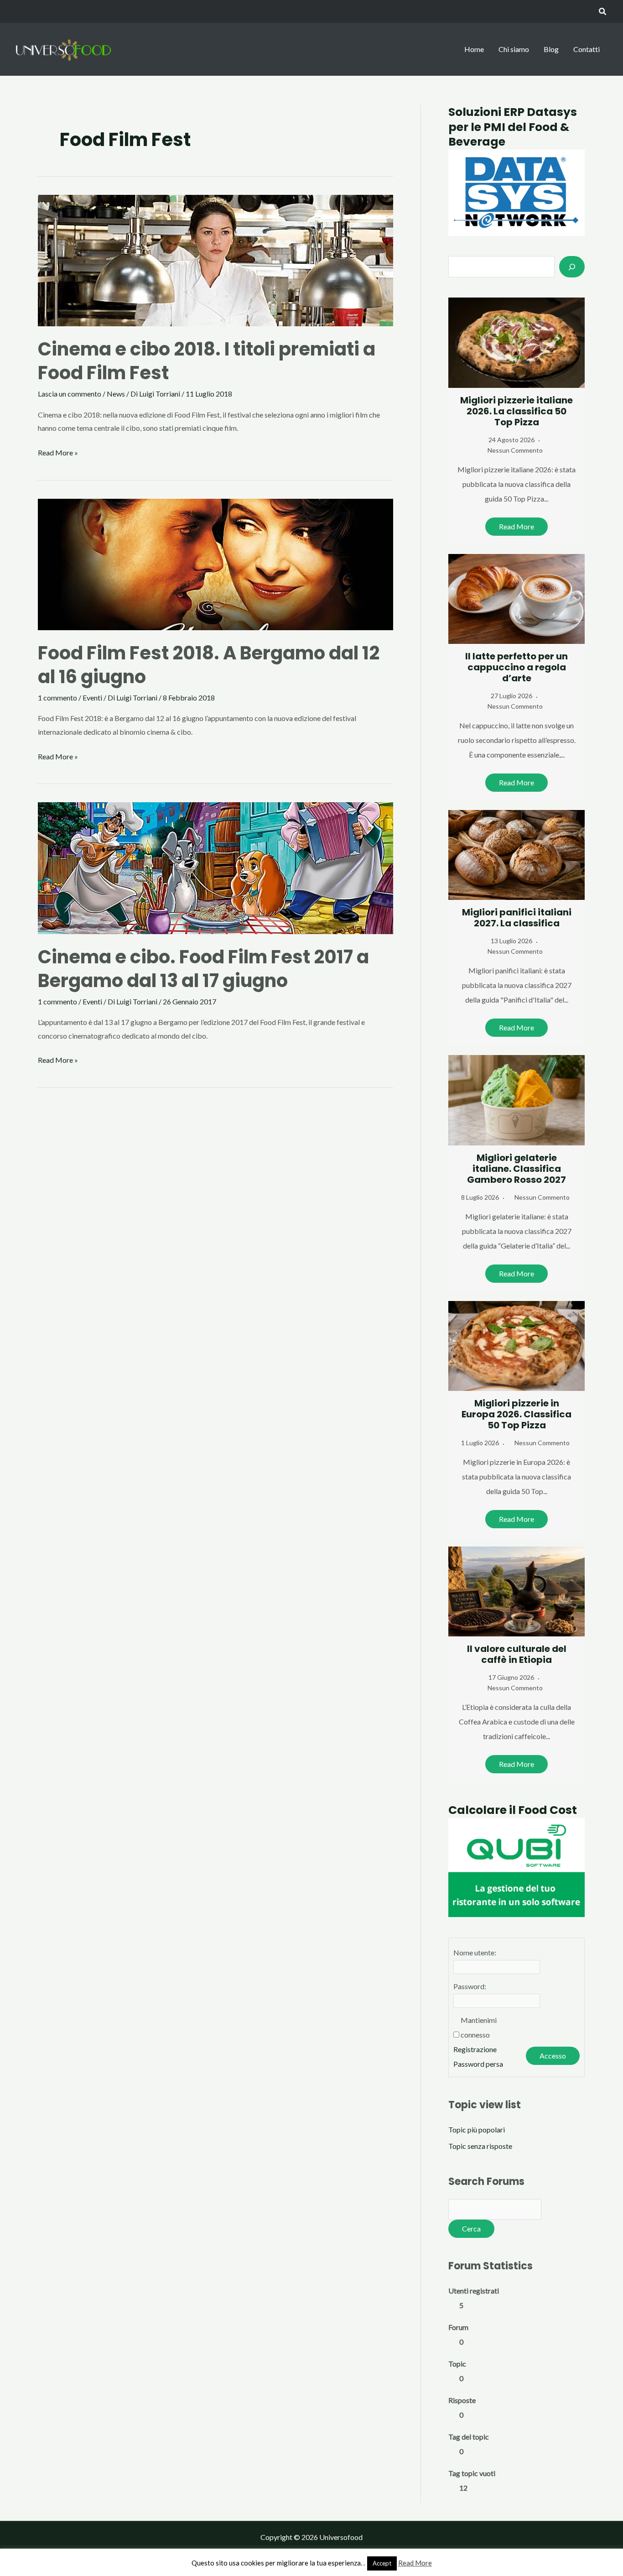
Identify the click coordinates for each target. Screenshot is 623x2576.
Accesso (553, 2056)
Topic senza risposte (480, 2146)
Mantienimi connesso (479, 2027)
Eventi (92, 698)
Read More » (58, 454)
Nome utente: (475, 1952)
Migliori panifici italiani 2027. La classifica (517, 918)
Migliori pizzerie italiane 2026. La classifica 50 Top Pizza (517, 411)
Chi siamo (514, 49)
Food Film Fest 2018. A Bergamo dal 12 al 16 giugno (209, 665)
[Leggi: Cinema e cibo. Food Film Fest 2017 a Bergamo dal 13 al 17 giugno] (215, 867)
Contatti (587, 49)
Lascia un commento (70, 394)
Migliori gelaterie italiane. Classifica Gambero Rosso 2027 (517, 1169)
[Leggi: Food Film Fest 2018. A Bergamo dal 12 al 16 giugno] (215, 563)
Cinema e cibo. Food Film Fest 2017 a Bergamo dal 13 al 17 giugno (203, 969)
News (116, 394)
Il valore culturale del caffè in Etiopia (517, 1654)
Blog (551, 49)
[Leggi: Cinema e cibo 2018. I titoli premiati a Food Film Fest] (215, 259)
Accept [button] (382, 2563)
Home (474, 49)
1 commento (57, 698)
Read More (517, 526)
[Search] (572, 266)
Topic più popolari (477, 2129)
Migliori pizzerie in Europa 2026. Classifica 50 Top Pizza (517, 1414)
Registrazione (475, 2049)
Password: (470, 1986)
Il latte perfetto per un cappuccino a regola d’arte (517, 667)
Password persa (478, 2064)
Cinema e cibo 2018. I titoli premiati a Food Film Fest (207, 361)
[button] (603, 12)
